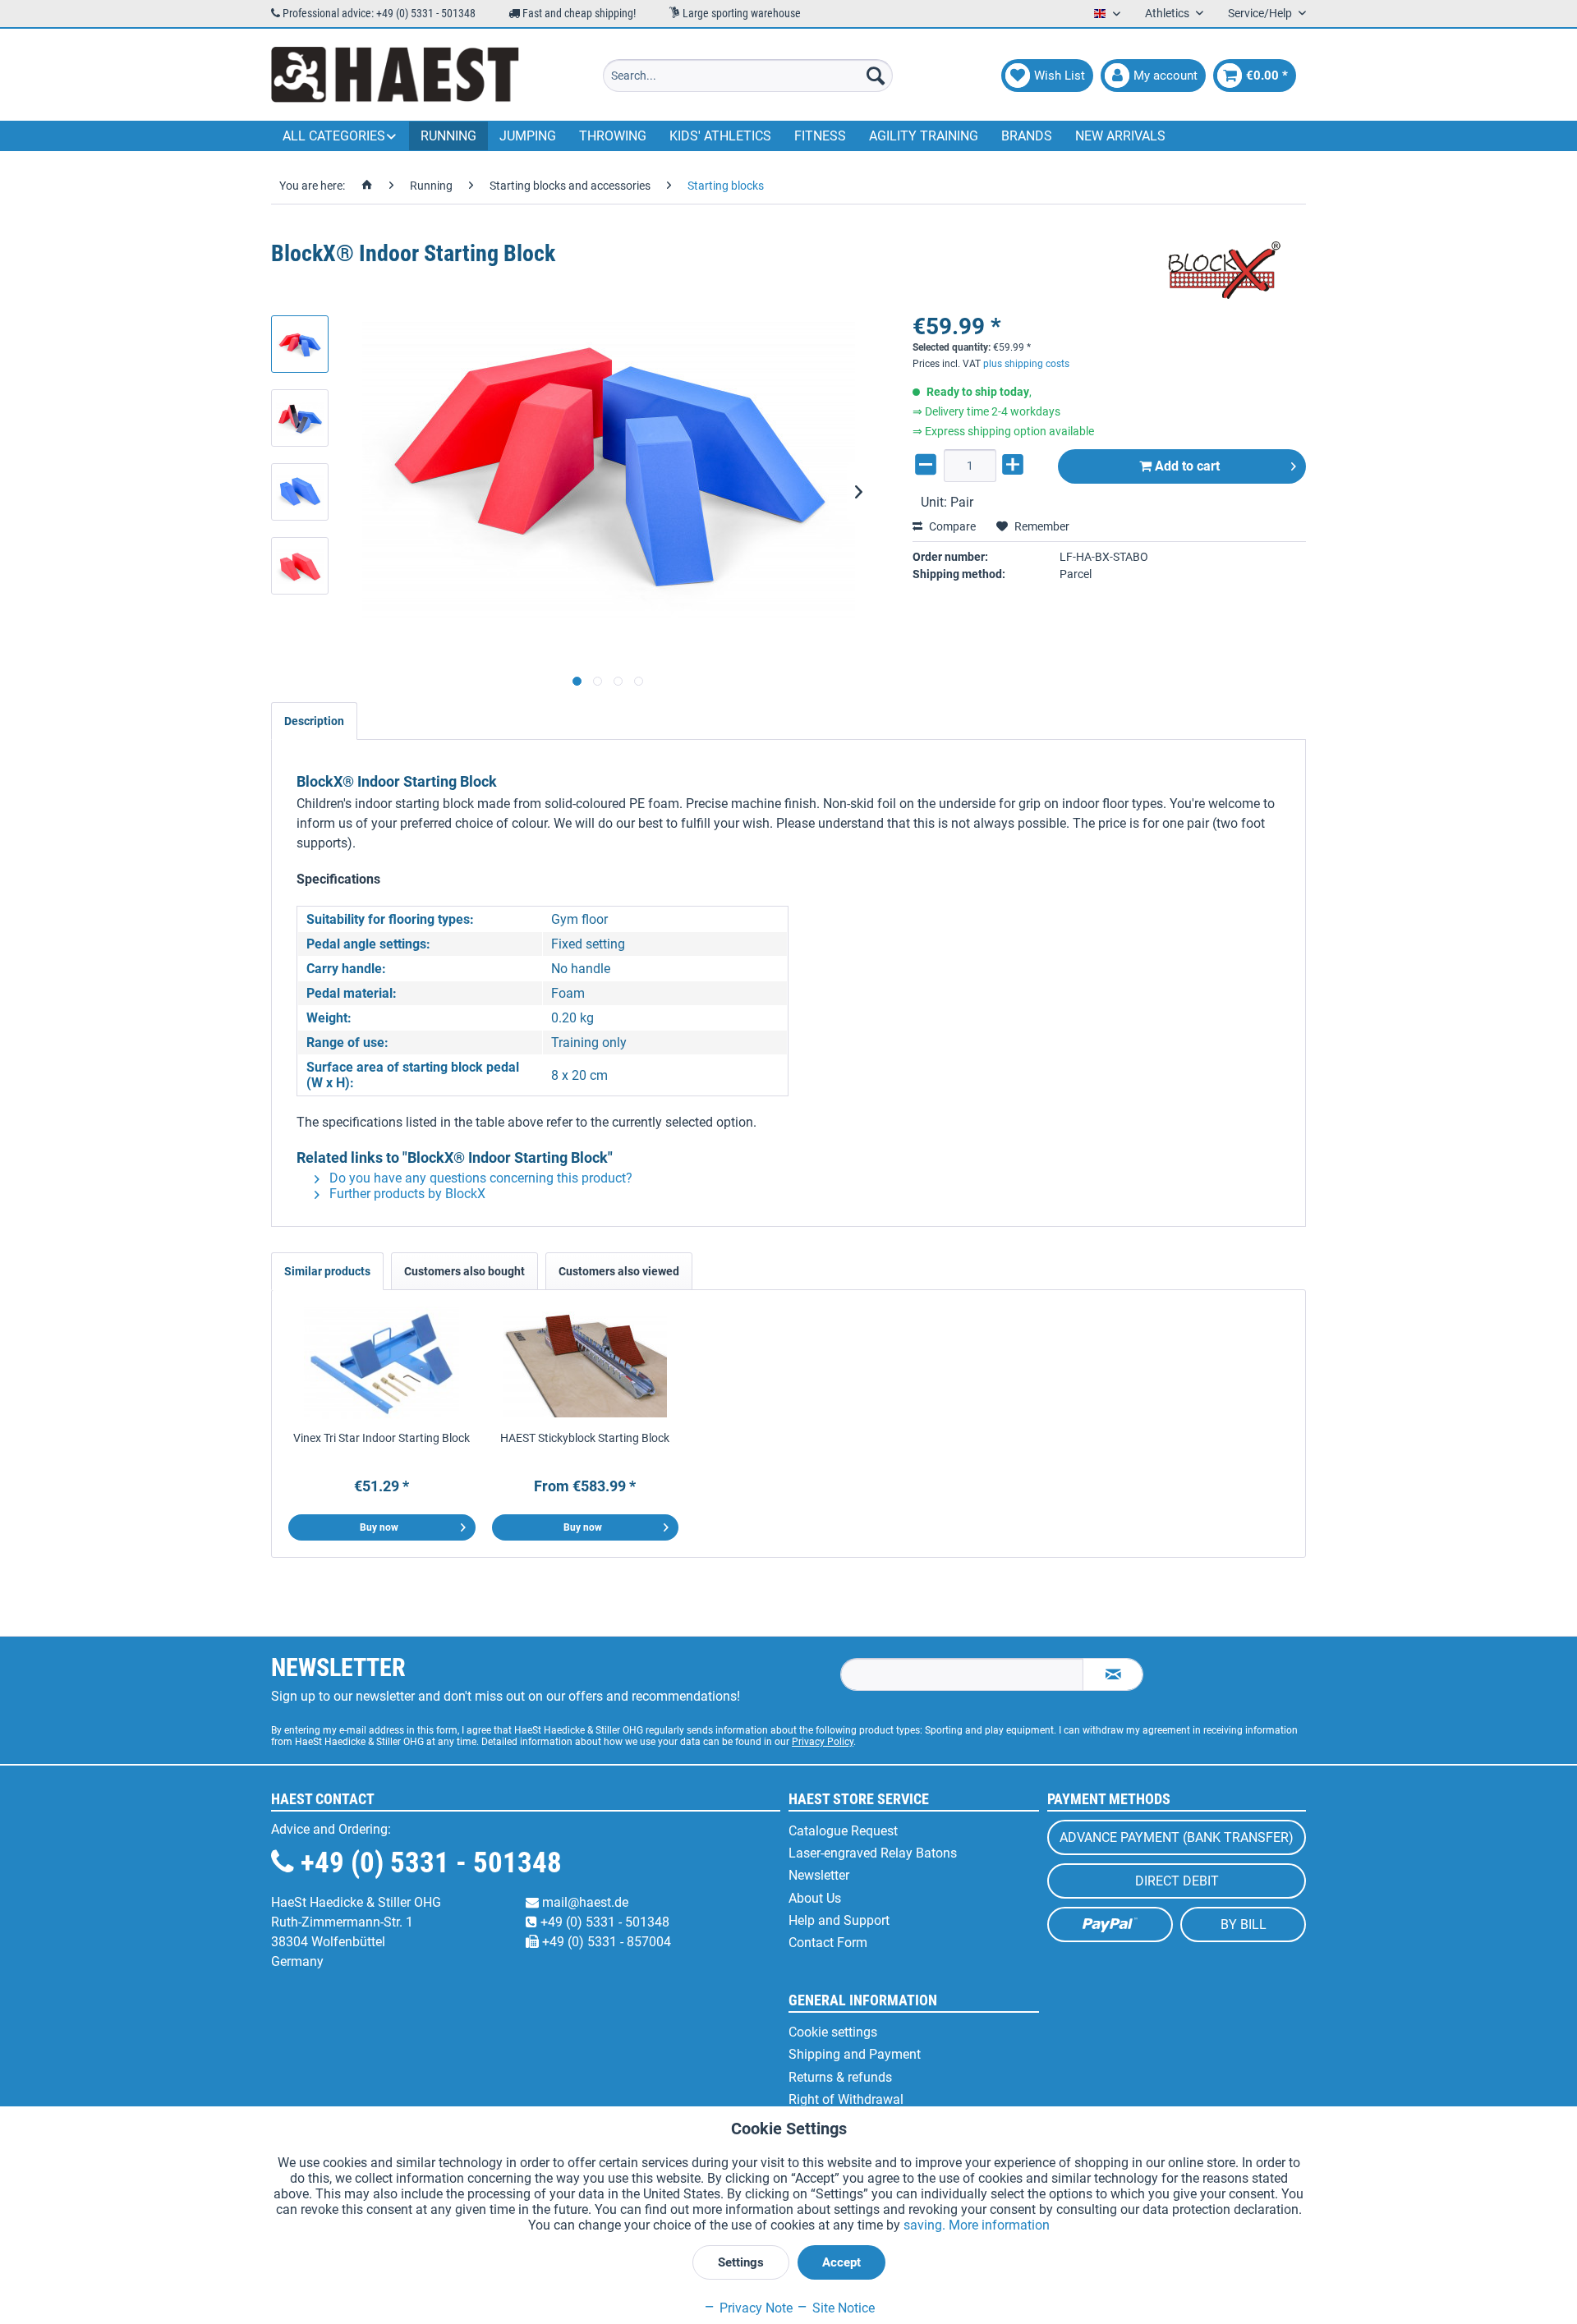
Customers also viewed (619, 1271)
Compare (951, 526)
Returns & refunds (840, 2077)
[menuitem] (748, 76)
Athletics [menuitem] (1168, 13)
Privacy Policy (823, 1742)
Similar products (327, 1271)
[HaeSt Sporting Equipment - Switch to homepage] (395, 76)
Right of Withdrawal (846, 2099)
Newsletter (819, 1875)
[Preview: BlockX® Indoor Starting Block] (300, 344)
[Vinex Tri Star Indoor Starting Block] (382, 1364)
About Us (815, 1898)
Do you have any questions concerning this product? (479, 1178)
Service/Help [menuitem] (1261, 13)
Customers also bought (464, 1271)
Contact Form (828, 1943)
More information (999, 2225)
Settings (741, 2262)
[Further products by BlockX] (1224, 270)
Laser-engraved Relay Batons (873, 1853)
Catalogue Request (843, 1831)
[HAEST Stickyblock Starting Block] (586, 1364)
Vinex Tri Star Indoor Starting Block (382, 1438)
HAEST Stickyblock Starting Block (585, 1438)
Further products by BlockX (406, 1194)
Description (314, 721)
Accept (841, 2262)
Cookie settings (833, 2032)
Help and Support (839, 1920)
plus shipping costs (1026, 364)
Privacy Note (754, 2308)
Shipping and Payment (855, 2054)
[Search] (876, 76)
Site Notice (842, 2308)
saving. (926, 2225)
